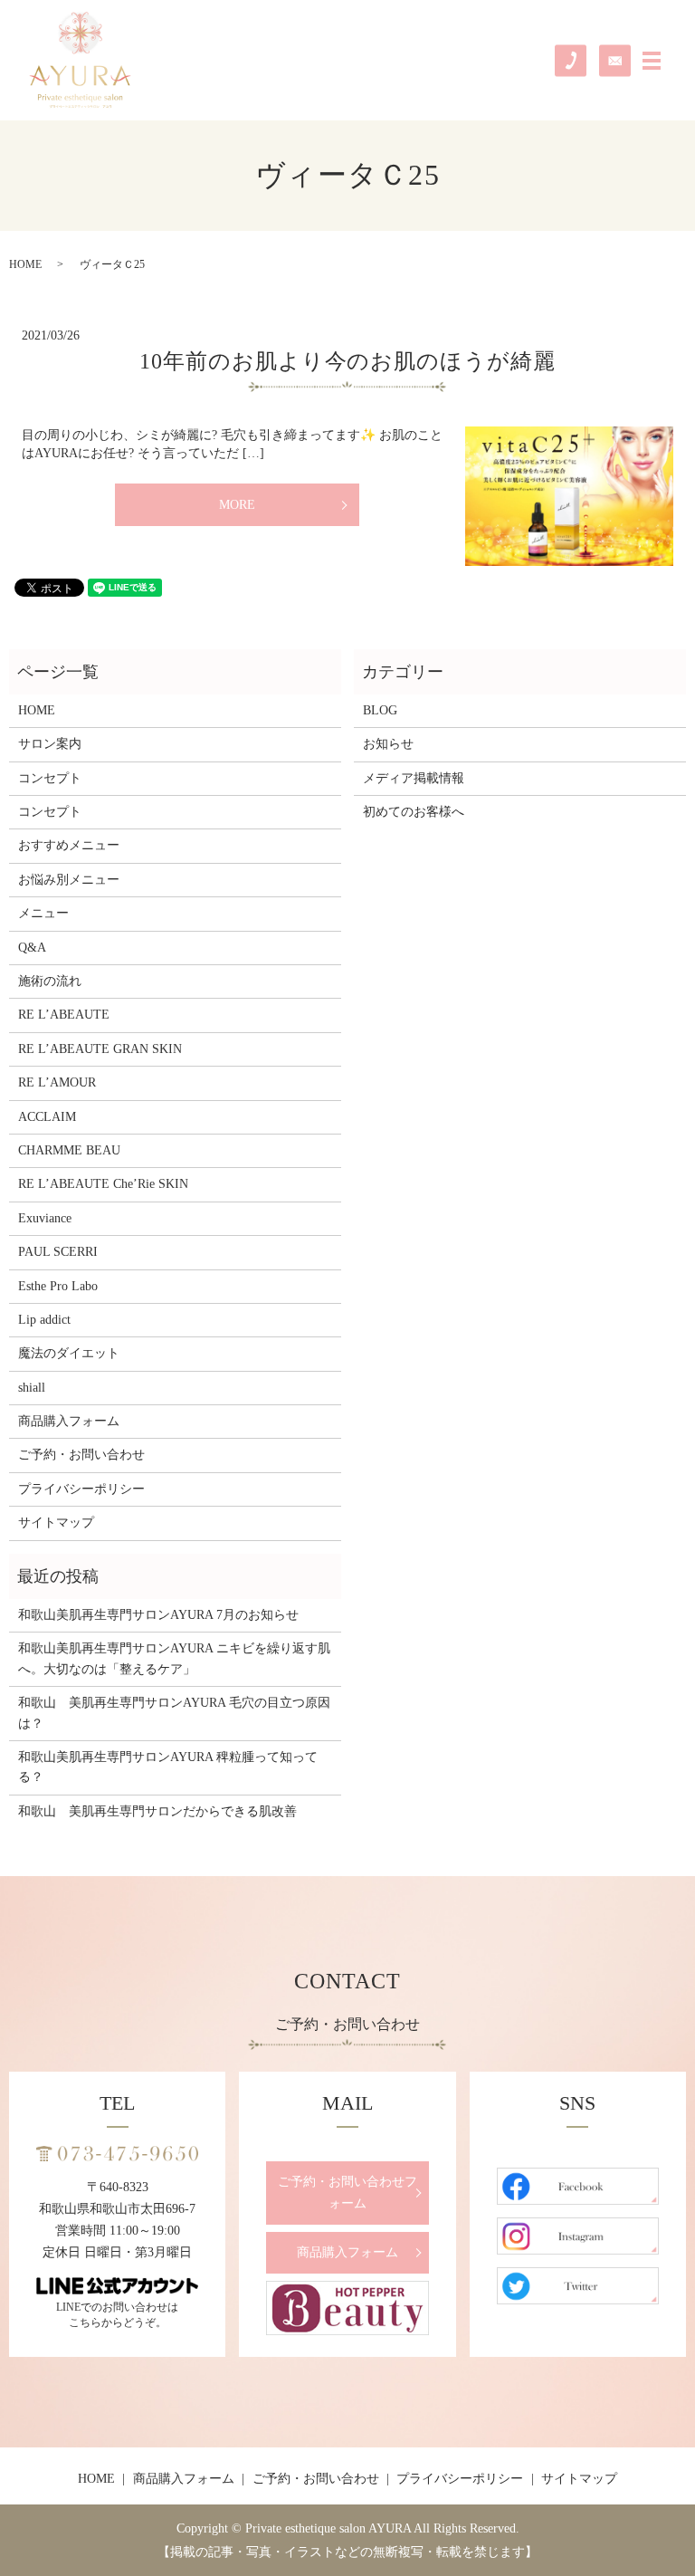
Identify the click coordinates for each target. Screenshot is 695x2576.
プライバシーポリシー (81, 1489)
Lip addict (44, 1320)
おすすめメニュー (69, 845)
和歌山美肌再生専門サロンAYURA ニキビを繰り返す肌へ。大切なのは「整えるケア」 (174, 1658)
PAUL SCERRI (58, 1252)
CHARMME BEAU (69, 1150)
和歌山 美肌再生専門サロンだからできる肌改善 (157, 1811)
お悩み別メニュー (69, 880)
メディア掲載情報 (414, 778)
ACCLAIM (47, 1117)
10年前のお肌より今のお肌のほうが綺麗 (347, 361)
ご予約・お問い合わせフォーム (347, 2193)
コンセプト (50, 778)
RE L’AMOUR (57, 1082)
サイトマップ (56, 1523)
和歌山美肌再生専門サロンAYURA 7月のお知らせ (158, 1615)
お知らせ (388, 744)
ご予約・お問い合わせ (81, 1455)
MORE (237, 505)
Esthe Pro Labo (58, 1286)
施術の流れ (50, 981)
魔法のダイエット (69, 1353)
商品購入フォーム (69, 1421)
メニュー (43, 913)
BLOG (380, 710)
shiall (32, 1388)
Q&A (32, 948)
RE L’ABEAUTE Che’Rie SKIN (103, 1184)
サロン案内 (50, 744)
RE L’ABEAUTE (64, 1015)
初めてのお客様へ (414, 812)
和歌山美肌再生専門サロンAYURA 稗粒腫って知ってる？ (168, 1767)
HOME (25, 264)
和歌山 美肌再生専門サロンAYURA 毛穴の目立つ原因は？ (174, 1713)
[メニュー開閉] (652, 61)
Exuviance (45, 1218)
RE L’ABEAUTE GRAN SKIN (100, 1049)
